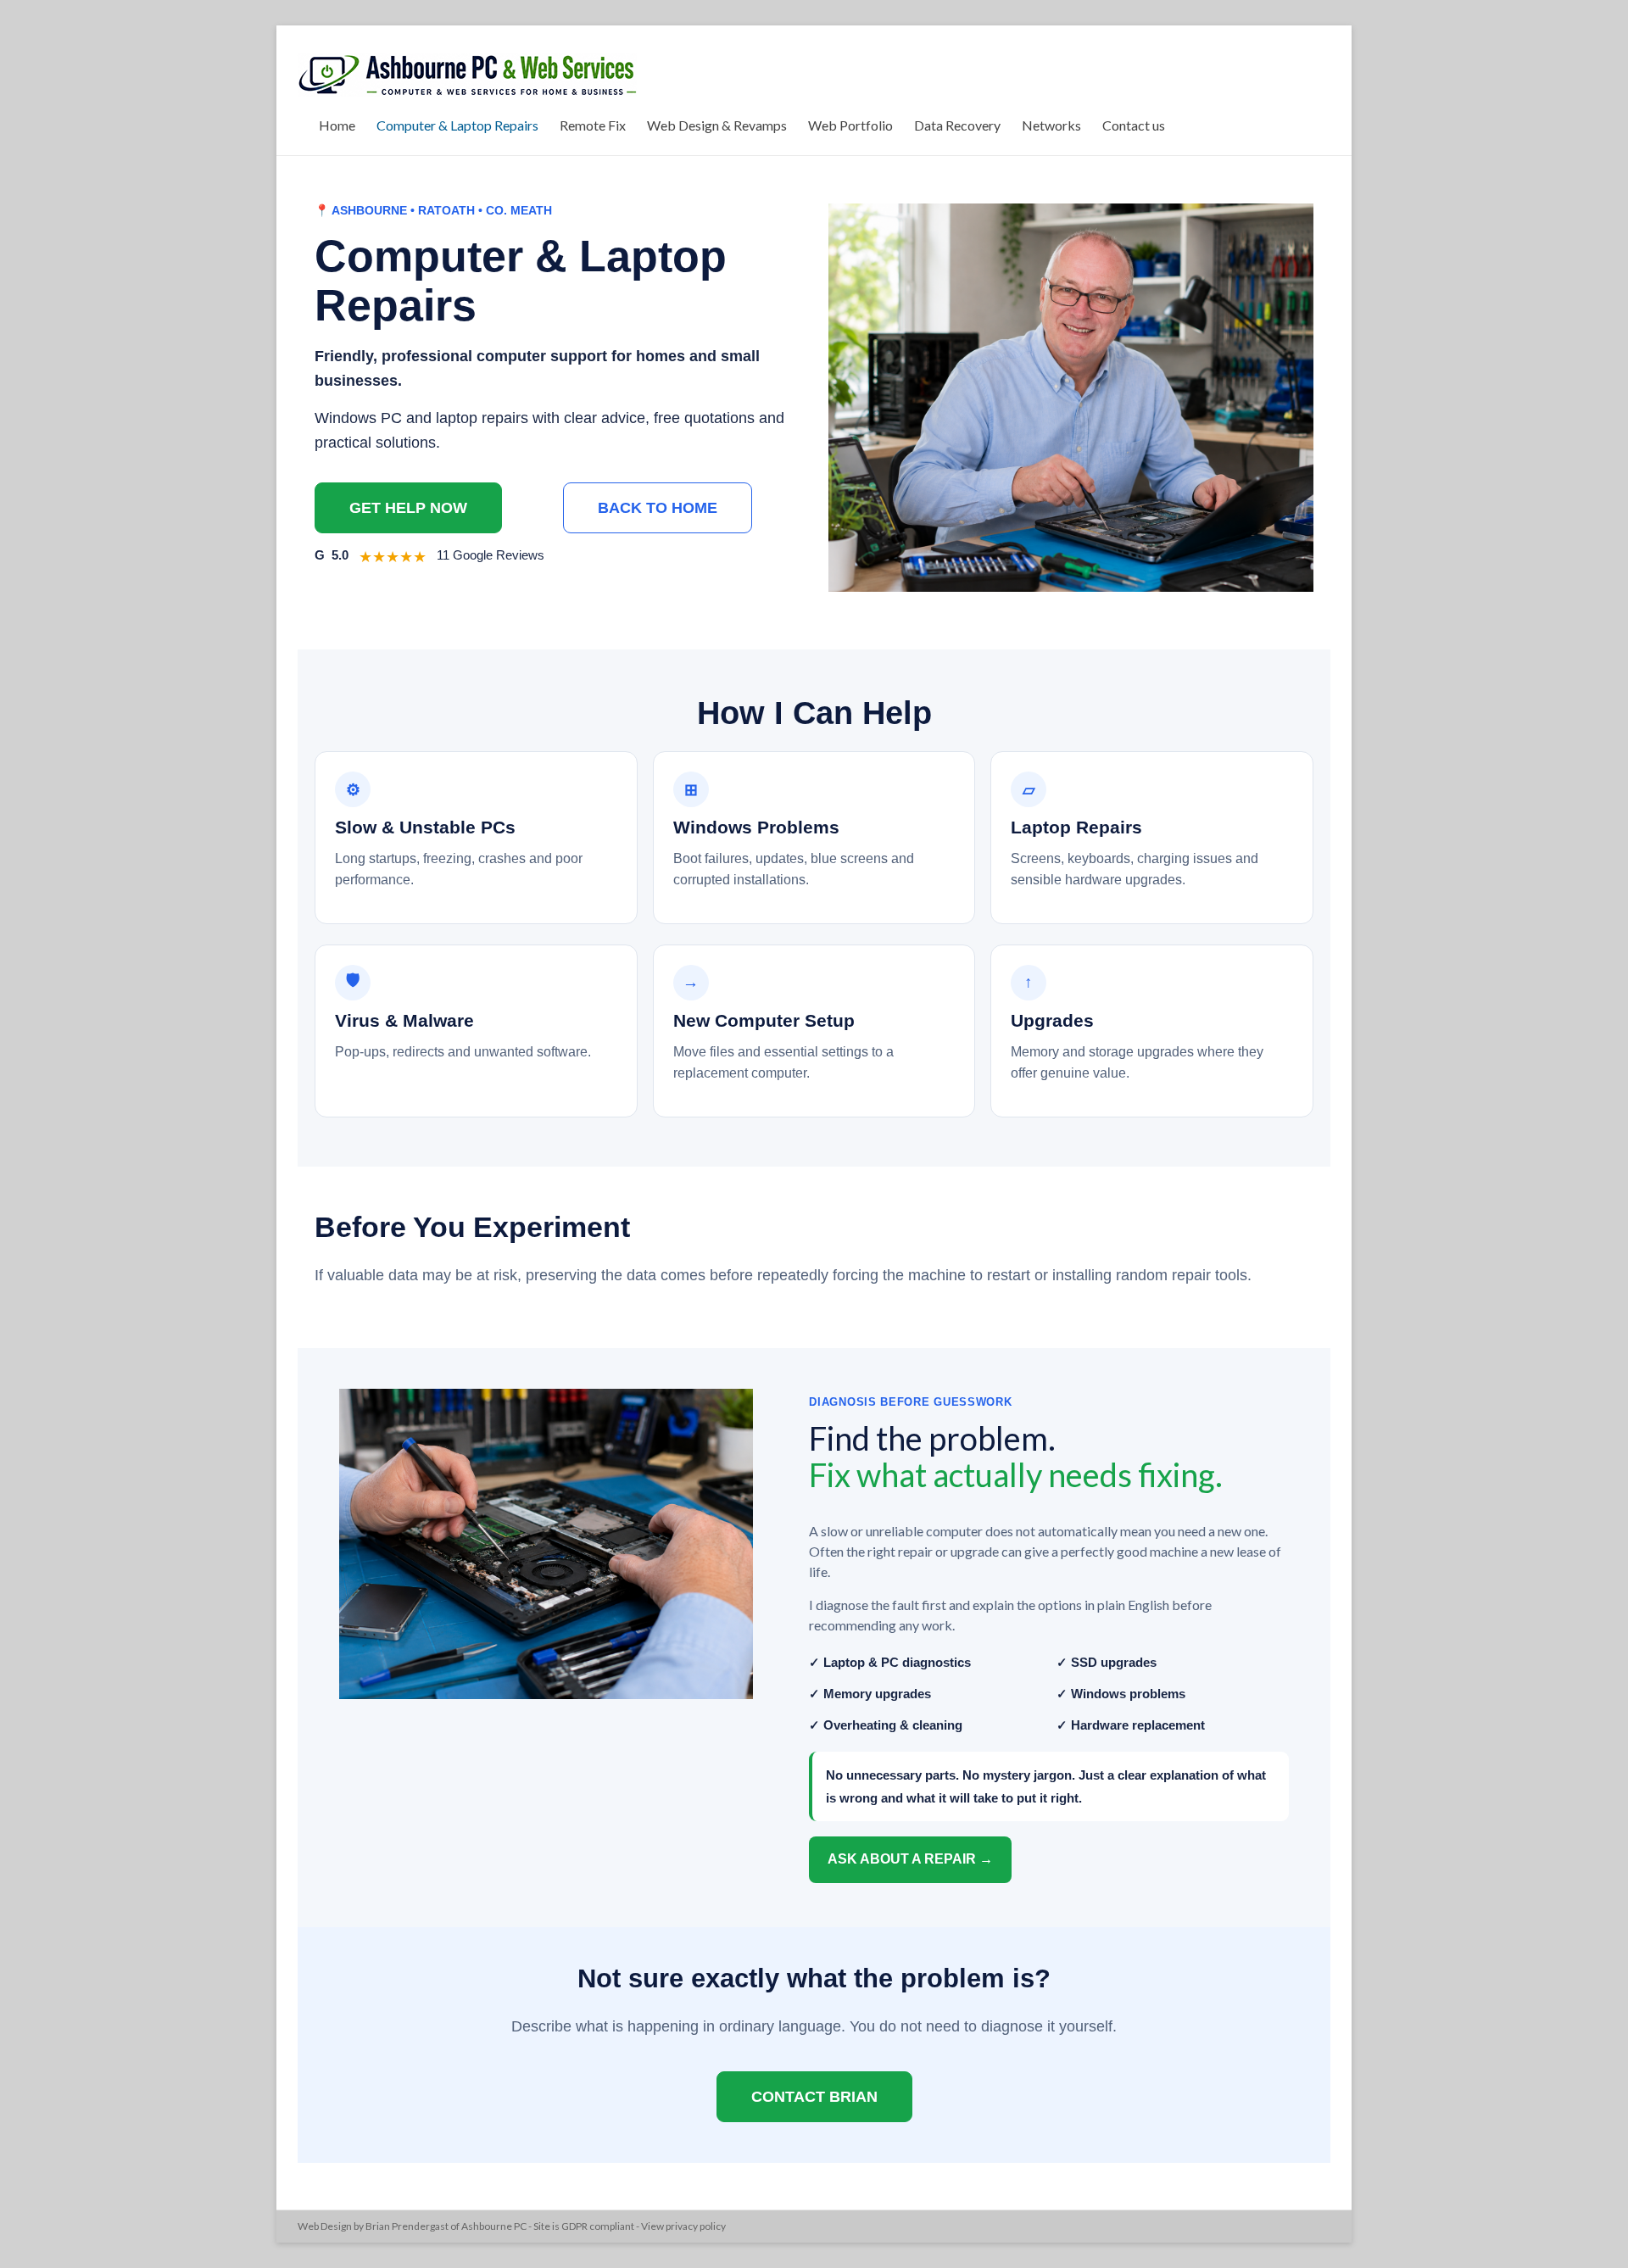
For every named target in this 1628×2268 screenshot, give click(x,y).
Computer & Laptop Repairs (457, 125)
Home (337, 125)
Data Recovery (957, 125)
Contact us (1134, 125)
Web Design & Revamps (717, 125)
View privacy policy (683, 2226)
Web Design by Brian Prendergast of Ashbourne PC (412, 2226)
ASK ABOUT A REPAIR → (910, 1859)
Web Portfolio (850, 125)
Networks (1051, 125)
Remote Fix (593, 125)
